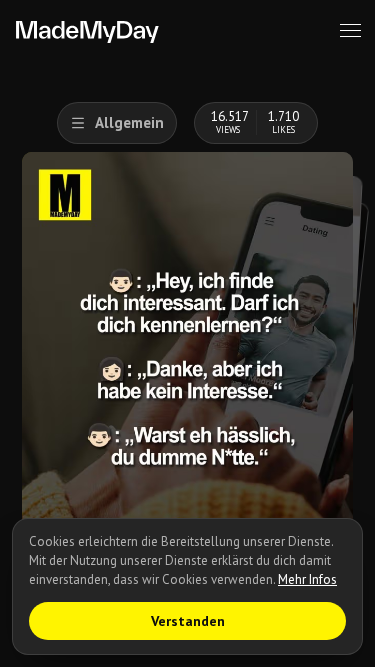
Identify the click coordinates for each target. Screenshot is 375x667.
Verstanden (188, 621)
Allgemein (129, 122)
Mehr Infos (307, 579)
